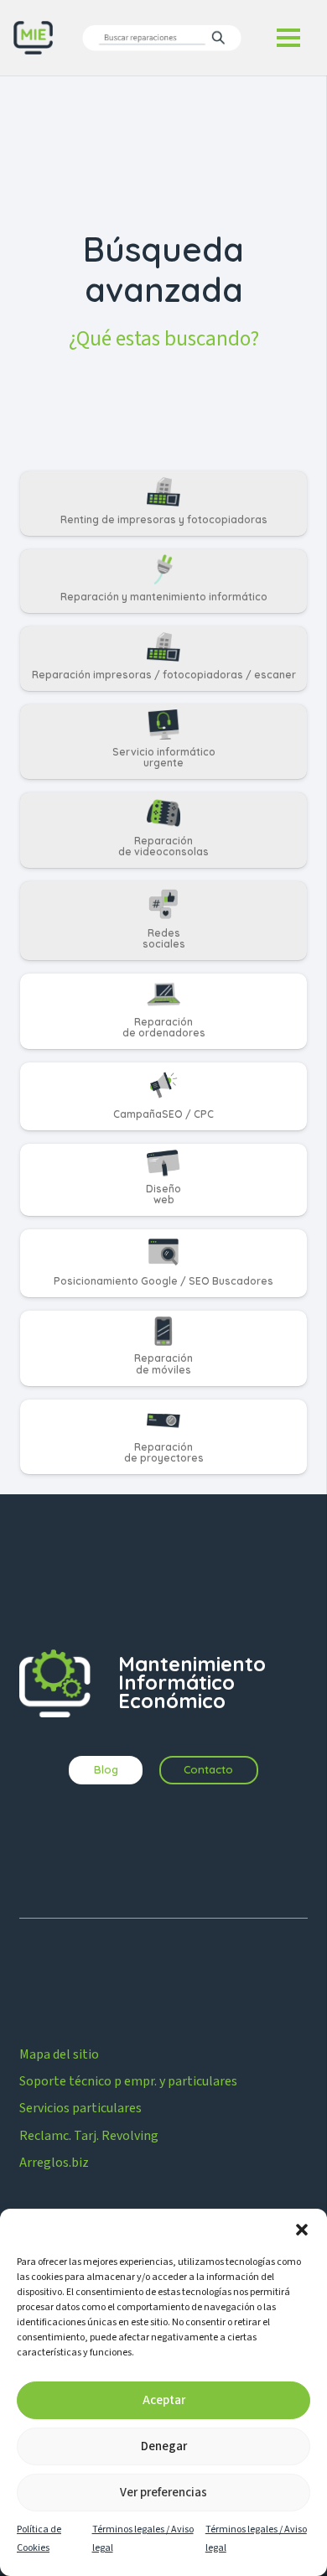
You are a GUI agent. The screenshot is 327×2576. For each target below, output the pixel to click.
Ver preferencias (163, 2493)
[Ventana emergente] (162, 37)
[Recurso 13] (33, 38)
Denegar (164, 2446)
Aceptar (164, 2400)
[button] (302, 2230)
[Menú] (288, 38)
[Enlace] (163, 503)
